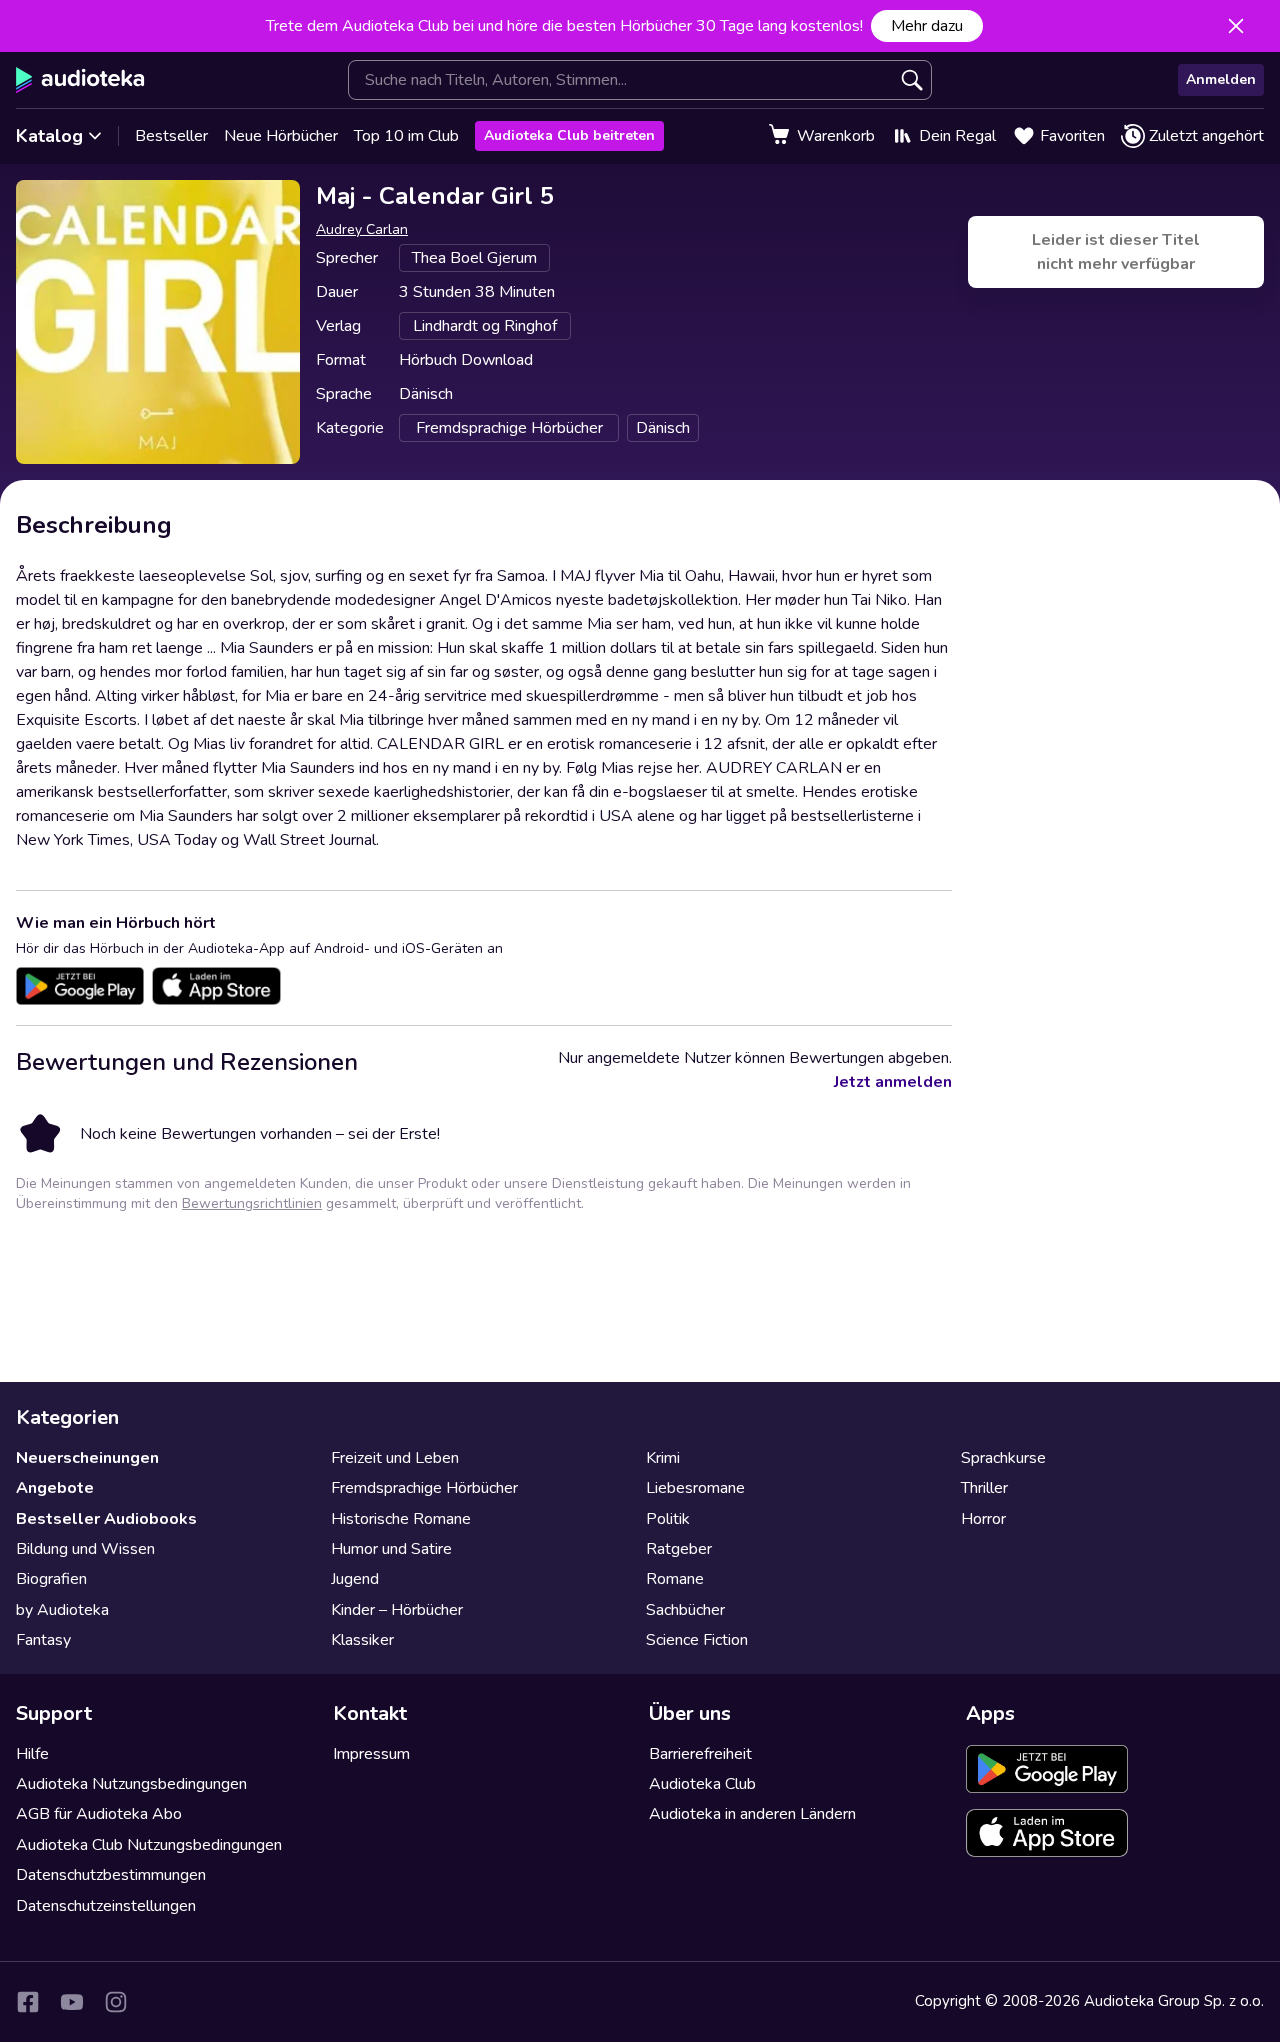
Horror (983, 1519)
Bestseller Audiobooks (106, 1519)
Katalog (49, 136)
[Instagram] (116, 2002)
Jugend (355, 1579)
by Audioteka (62, 1610)
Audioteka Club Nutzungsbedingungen (149, 1845)
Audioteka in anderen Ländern (752, 1814)
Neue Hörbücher (281, 136)
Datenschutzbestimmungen (111, 1875)
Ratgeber (679, 1549)
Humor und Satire (391, 1549)
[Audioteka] (80, 80)
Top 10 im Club (406, 136)
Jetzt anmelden (893, 1082)
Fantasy (43, 1640)
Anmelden (1221, 79)
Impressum (371, 1754)
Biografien (51, 1579)
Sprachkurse (1003, 1458)
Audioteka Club (702, 1784)
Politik (668, 1519)
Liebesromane (695, 1488)
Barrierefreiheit (700, 1754)
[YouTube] (72, 2002)
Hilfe (32, 1754)
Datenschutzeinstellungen (106, 1906)
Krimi (663, 1458)
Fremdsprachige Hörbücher (424, 1488)
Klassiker (362, 1640)
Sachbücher (685, 1610)
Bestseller (171, 136)
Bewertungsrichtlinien (252, 1203)
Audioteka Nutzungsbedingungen (131, 1784)
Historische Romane (401, 1519)
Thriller (984, 1488)
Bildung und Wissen (85, 1549)
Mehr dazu (927, 26)
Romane (675, 1579)
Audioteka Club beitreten (569, 135)
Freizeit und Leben (395, 1458)
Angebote (55, 1488)
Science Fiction (697, 1640)
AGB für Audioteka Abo (99, 1814)
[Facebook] (28, 2002)
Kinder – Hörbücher (397, 1610)
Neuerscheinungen (87, 1458)
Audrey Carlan (362, 229)
